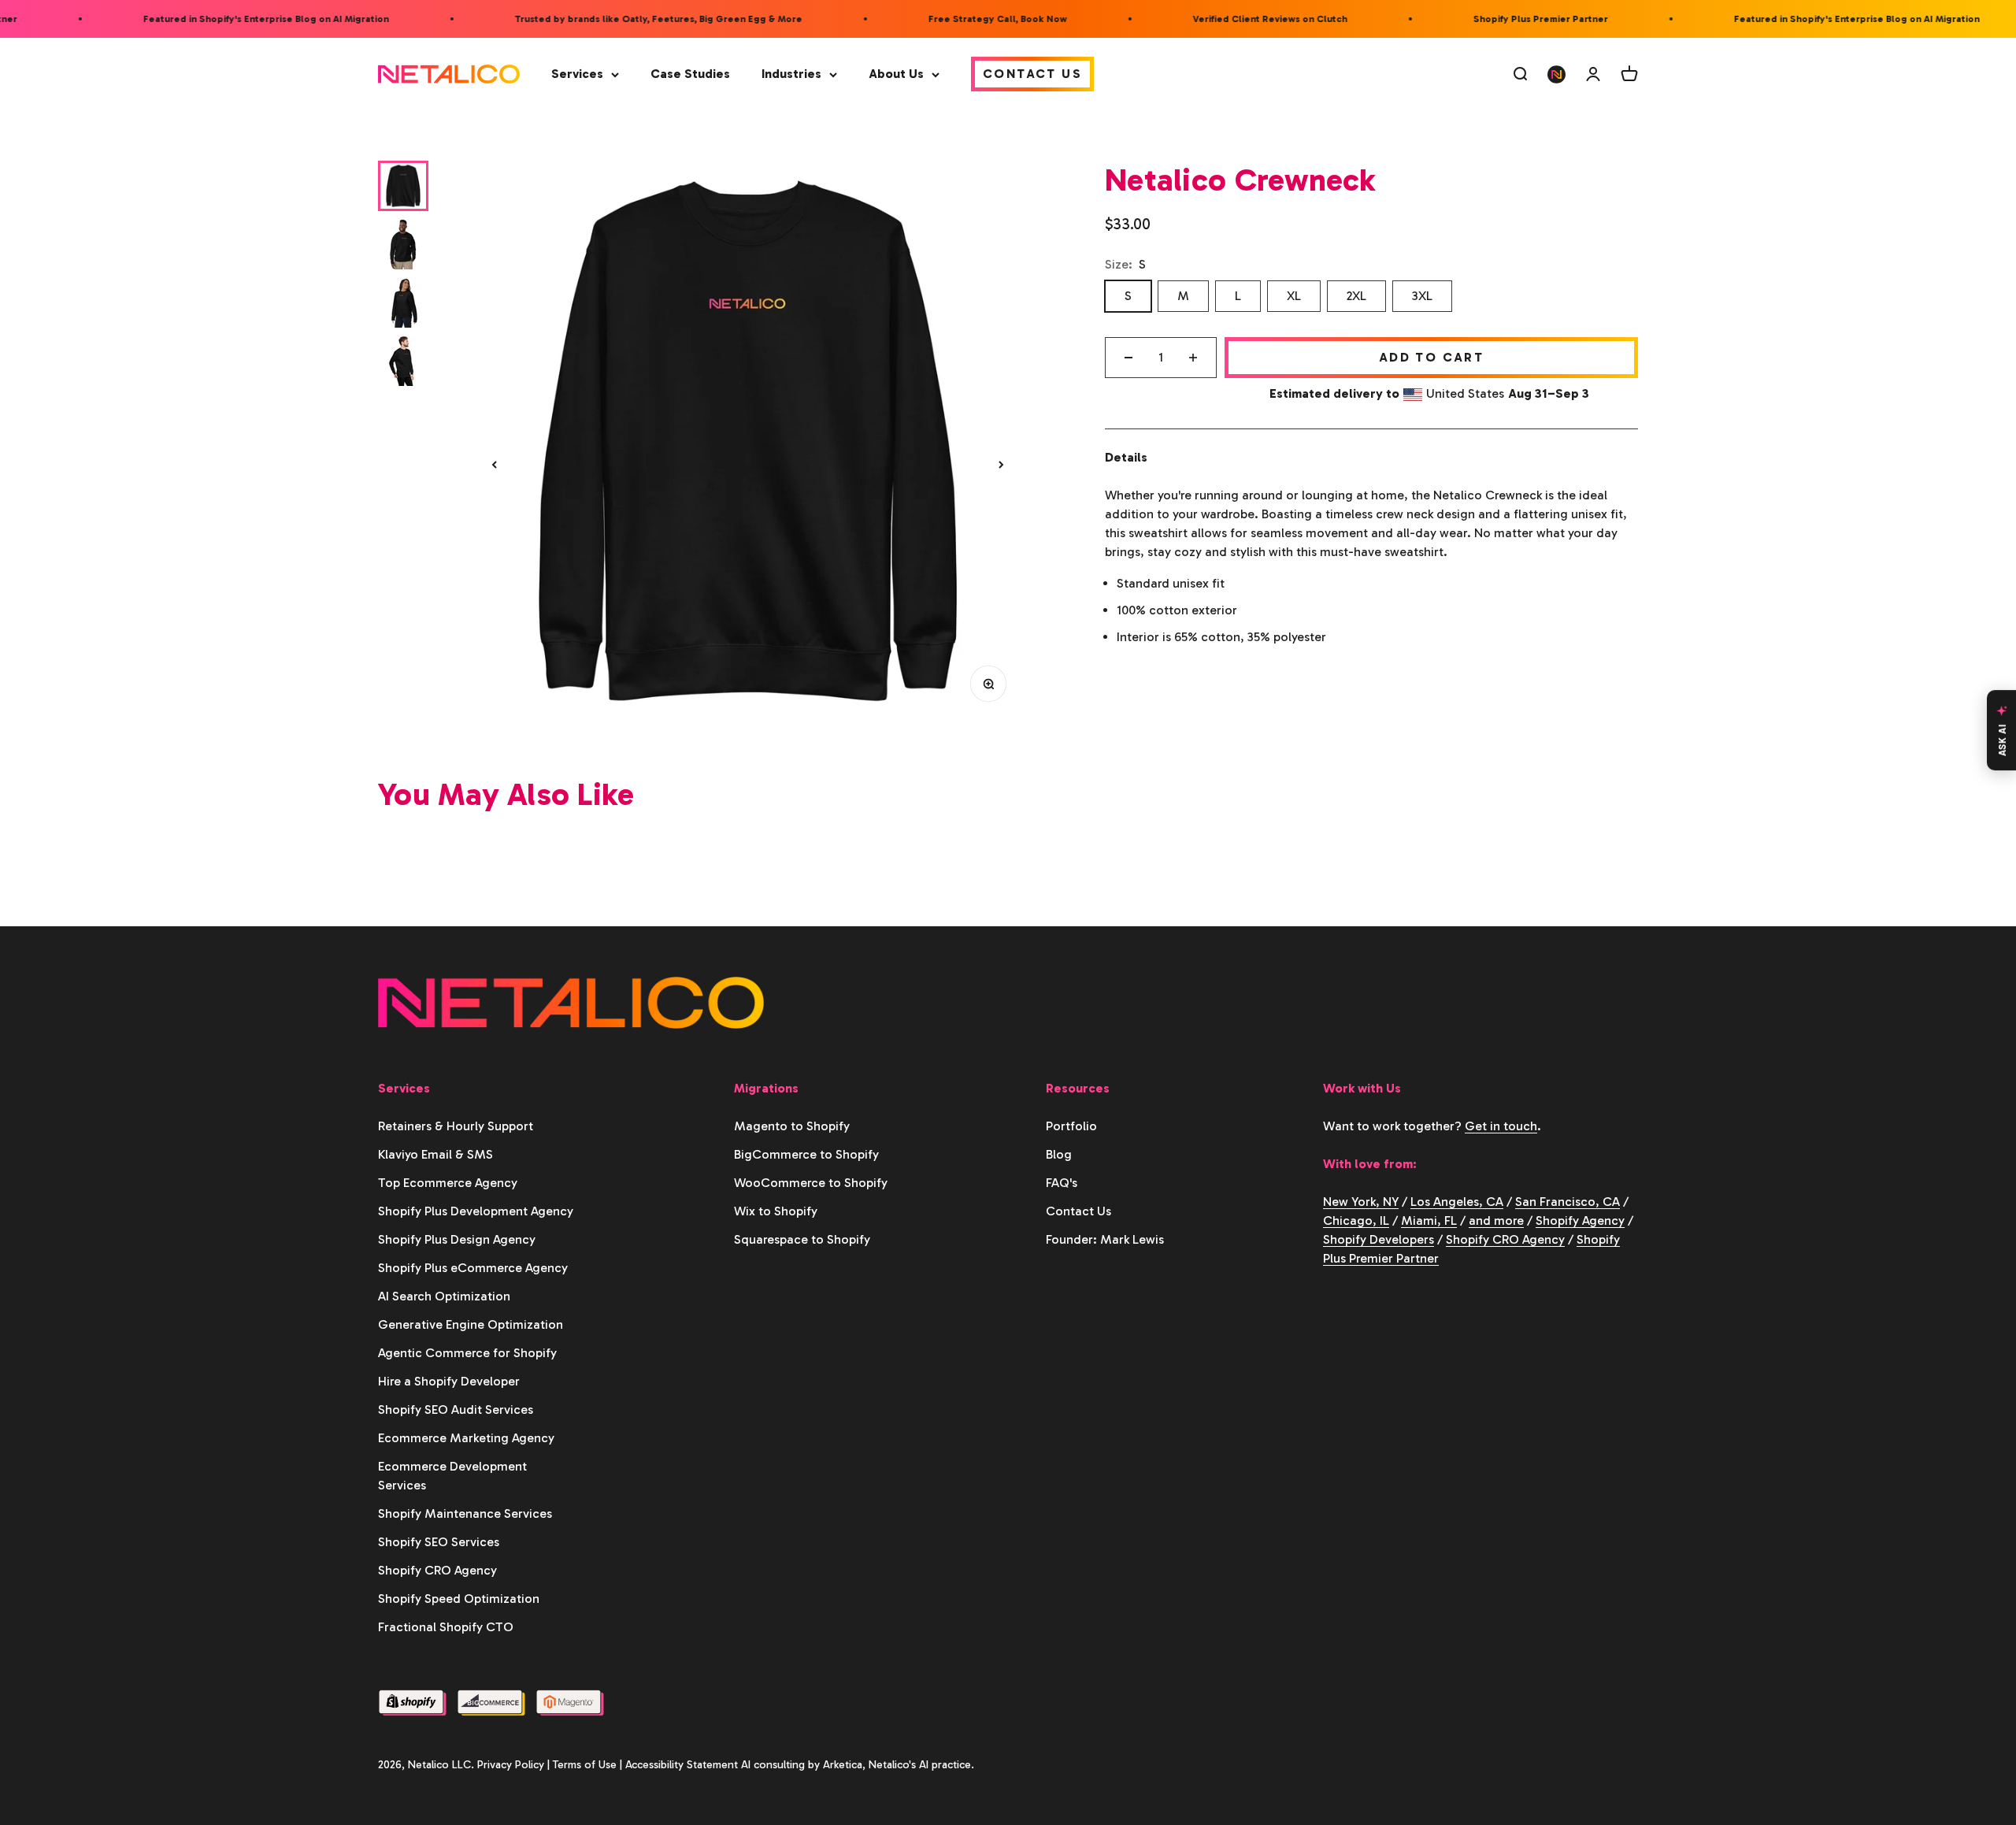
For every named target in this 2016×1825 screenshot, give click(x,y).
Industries (791, 74)
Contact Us (1032, 74)
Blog (1059, 1154)
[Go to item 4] (403, 361)
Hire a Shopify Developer (449, 1381)
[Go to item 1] (403, 186)
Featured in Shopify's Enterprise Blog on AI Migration (236, 19)
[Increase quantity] (1193, 358)
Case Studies (690, 74)
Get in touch (1501, 1126)
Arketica (843, 1765)
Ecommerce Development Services (452, 1476)
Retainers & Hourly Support (456, 1126)
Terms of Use (585, 1765)
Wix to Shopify (776, 1211)
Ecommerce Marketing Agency (466, 1438)
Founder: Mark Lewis (1105, 1239)
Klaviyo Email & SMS (435, 1154)
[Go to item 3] (403, 302)
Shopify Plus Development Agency (476, 1211)
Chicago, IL (1356, 1220)
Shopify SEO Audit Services (456, 1410)
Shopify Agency (1580, 1220)
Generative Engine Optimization (471, 1324)
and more (1496, 1220)
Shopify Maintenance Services (465, 1513)
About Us (896, 74)
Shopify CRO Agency (437, 1570)
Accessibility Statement (682, 1765)
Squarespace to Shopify (802, 1239)
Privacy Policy (511, 1765)
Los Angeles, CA (1457, 1202)
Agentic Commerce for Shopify (467, 1353)
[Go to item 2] (403, 244)
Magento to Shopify (792, 1126)
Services (577, 74)
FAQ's (1062, 1183)
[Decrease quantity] (1128, 358)
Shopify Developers (1379, 1239)
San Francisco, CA (1568, 1202)
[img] (748, 442)
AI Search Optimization (444, 1296)
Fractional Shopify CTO (446, 1627)
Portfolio (1071, 1126)
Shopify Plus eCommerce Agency (473, 1268)
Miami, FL (1429, 1220)
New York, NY (1361, 1202)
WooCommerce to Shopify (811, 1183)
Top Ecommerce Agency (448, 1183)
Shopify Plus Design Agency (457, 1239)
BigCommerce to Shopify (806, 1154)
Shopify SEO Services (439, 1542)
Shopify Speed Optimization (459, 1599)
